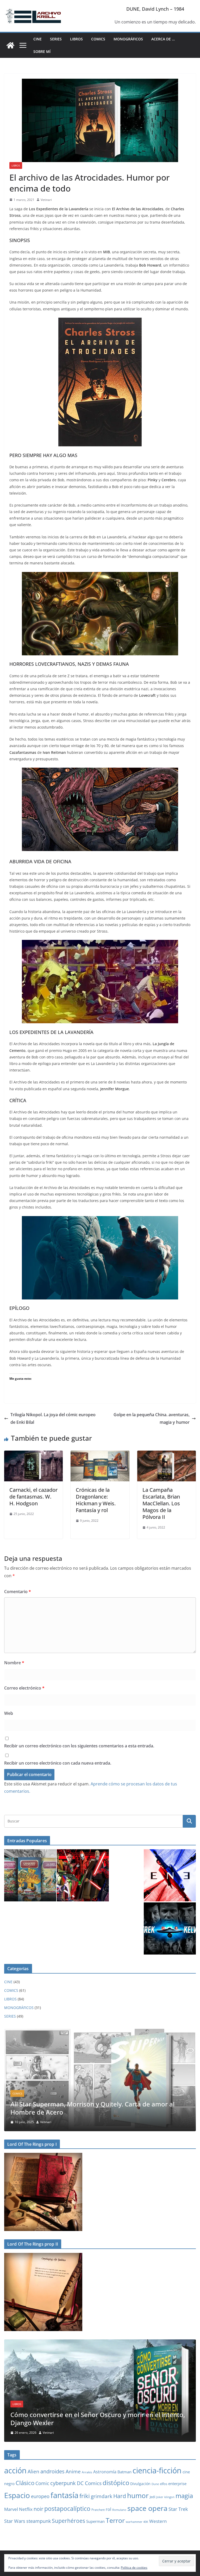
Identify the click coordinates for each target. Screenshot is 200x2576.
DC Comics (89, 2483)
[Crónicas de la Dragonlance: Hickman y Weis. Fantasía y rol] (100, 1454)
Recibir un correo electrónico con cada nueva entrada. (58, 1763)
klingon (169, 2497)
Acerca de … (163, 39)
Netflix (26, 2509)
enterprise (177, 2483)
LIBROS (76, 39)
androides (52, 2471)
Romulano (119, 2510)
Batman (124, 2472)
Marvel (11, 2509)
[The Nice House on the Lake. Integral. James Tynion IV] (100, 2032)
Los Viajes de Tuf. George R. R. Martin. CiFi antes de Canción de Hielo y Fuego (98, 2419)
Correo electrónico (24, 1688)
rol (108, 2509)
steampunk (39, 2521)
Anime (73, 2471)
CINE (37, 39)
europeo (40, 2496)
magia (184, 2496)
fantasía (64, 2495)
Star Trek (178, 2509)
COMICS (98, 39)
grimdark (102, 2496)
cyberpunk (63, 2483)
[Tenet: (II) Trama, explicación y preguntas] (170, 1875)
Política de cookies (134, 2568)
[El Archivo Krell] (10, 45)
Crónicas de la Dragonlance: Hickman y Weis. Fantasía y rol (96, 1500)
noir (38, 2509)
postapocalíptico (67, 2509)
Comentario (18, 1592)
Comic (42, 2483)
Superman (95, 2521)
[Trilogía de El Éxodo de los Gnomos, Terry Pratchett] (30, 1875)
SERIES (56, 39)
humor (138, 2495)
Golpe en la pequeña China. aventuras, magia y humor (152, 1418)
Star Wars (15, 2521)
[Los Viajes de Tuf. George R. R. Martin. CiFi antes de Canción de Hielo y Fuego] (100, 2343)
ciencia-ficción (157, 2470)
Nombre (14, 1663)
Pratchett (98, 2510)
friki (85, 2496)
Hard (120, 2496)
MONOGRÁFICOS (128, 39)
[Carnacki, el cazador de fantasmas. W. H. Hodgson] (33, 1454)
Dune (155, 2484)
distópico (116, 2483)
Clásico (25, 2483)
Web (9, 1713)
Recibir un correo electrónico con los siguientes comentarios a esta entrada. (79, 1746)
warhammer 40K (137, 2522)
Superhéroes (68, 2521)
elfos (164, 2484)
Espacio (17, 2495)
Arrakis (87, 2472)
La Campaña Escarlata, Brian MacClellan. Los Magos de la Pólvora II (161, 1503)
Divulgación (140, 2484)
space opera (147, 2508)
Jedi (152, 2497)
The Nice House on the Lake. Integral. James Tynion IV (90, 2112)
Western (158, 2521)
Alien (33, 2472)
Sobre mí (42, 51)
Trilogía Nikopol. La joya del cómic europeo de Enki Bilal (53, 1418)
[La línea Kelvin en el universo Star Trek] (170, 1928)
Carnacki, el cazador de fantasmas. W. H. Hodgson (33, 1497)
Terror (115, 2520)
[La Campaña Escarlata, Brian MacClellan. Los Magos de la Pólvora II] (167, 1454)
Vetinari (46, 200)
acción (15, 2470)
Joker (160, 2497)
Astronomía (105, 2472)
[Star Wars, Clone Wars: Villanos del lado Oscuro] (83, 1875)
